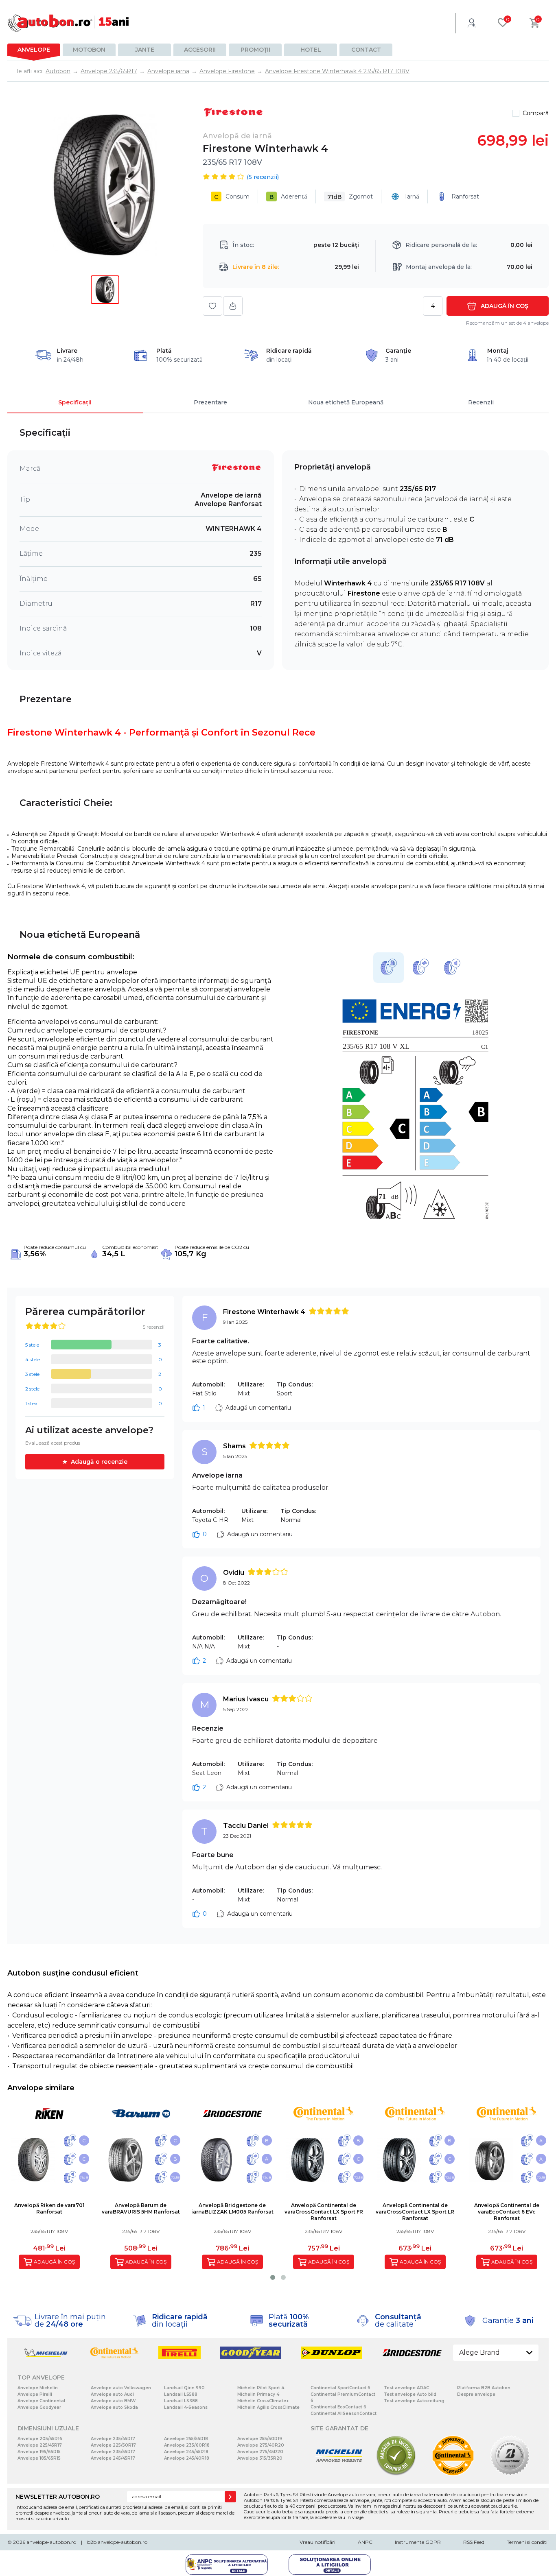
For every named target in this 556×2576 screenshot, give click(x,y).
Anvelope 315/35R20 (260, 2458)
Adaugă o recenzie (99, 1462)
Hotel (311, 50)
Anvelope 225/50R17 (113, 2445)
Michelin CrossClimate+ (263, 2401)
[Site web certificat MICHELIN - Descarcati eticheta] (339, 2474)
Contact (366, 50)
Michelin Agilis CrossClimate (268, 2407)
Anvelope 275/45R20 (260, 2452)
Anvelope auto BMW (113, 2401)
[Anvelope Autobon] (68, 23)
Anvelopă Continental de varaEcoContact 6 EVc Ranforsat (507, 2212)
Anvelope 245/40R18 (187, 2458)
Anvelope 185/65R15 (39, 2458)
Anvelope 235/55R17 (113, 2452)
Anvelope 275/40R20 (261, 2445)
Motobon (89, 50)
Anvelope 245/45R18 (186, 2452)
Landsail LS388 (181, 2401)
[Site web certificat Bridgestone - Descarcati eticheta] (510, 2474)
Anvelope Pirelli (35, 2394)
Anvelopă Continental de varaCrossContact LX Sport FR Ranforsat (324, 2212)
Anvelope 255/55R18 (186, 2439)
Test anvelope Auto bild (410, 2394)
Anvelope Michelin (38, 2388)
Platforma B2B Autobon (484, 2388)
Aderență (288, 197)
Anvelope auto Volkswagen (121, 2388)
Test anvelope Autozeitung (414, 2401)
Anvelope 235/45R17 (113, 2439)
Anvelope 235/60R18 (187, 2445)
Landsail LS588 (181, 2394)
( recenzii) (263, 177)
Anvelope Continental (41, 2401)
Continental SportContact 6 (340, 2388)
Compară (536, 113)
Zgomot (350, 197)
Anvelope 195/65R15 (39, 2452)
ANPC (365, 2542)
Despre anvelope (476, 2394)
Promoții (255, 50)
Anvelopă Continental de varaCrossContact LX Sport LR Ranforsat (415, 2212)
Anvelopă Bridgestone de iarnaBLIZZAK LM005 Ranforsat (232, 2208)
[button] (273, 2277)
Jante (145, 50)
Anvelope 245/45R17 (113, 2458)
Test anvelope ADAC (406, 2388)
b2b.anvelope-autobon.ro (117, 2542)
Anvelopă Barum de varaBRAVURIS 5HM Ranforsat (141, 2208)
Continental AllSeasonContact (344, 2413)
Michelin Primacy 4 (258, 2394)
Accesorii (200, 50)
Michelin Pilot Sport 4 (261, 2388)
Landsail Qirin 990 (184, 2388)
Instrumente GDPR (418, 2542)
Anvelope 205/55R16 (40, 2439)
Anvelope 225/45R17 (40, 2445)
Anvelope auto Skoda (114, 2407)
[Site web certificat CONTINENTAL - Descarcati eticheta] (453, 2474)
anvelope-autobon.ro (51, 2542)
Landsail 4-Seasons (186, 2407)
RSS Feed (474, 2542)
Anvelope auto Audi (112, 2394)
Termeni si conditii (528, 2542)
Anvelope (34, 50)
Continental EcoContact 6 (338, 2407)
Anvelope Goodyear (39, 2407)
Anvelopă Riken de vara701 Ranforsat (49, 2208)
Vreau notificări (317, 2542)
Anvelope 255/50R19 (260, 2439)
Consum (232, 197)
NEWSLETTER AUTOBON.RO (58, 2497)
